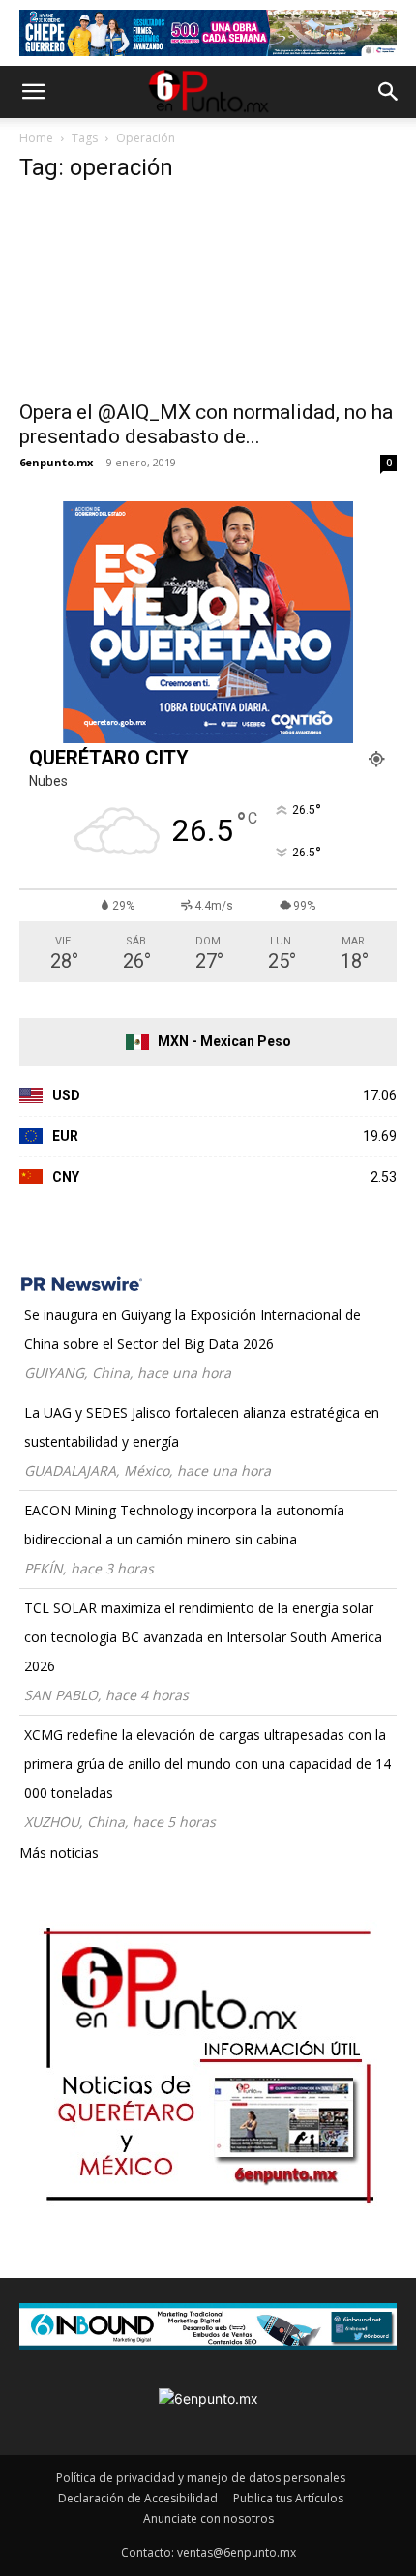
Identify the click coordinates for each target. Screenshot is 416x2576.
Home (36, 138)
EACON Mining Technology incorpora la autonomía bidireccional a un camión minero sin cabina (184, 1525)
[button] (33, 92)
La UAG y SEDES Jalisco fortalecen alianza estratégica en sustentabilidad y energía (202, 1427)
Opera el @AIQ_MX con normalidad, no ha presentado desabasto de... (206, 424)
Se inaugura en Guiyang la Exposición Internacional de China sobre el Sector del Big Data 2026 (193, 1329)
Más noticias (59, 1853)
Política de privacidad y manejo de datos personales (201, 2478)
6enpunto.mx (56, 462)
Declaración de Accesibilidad (138, 2498)
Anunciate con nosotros (208, 2518)
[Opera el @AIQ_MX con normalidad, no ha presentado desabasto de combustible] (208, 295)
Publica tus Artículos (288, 2498)
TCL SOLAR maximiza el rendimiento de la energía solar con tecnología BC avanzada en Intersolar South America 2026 (203, 1637)
